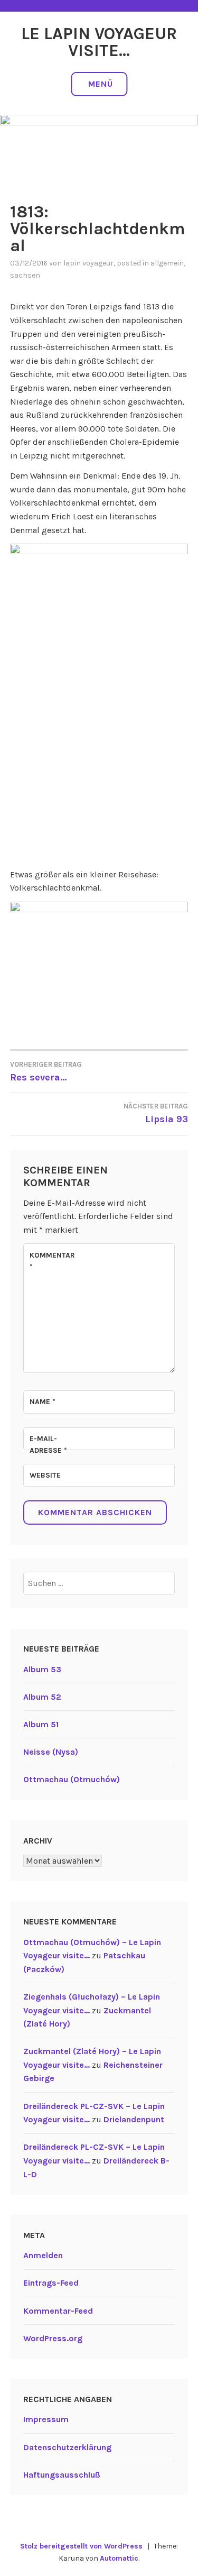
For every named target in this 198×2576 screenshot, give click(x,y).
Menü (101, 84)
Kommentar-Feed (58, 2311)
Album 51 (41, 1724)
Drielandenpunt (134, 2119)
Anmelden (43, 2255)
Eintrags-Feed (51, 2283)
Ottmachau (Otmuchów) (72, 1779)
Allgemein (167, 263)
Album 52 (42, 1697)
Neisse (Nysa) (51, 1752)
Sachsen (25, 275)
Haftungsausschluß (62, 2475)
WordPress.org (53, 2338)
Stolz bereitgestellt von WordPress (81, 2546)
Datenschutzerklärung (67, 2447)
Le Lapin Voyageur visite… (99, 42)
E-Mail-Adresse (48, 1445)
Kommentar (52, 1261)
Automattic (119, 2558)
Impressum (46, 2419)
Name (43, 1402)
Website (45, 1475)
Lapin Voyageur (88, 263)
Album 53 (42, 1669)
